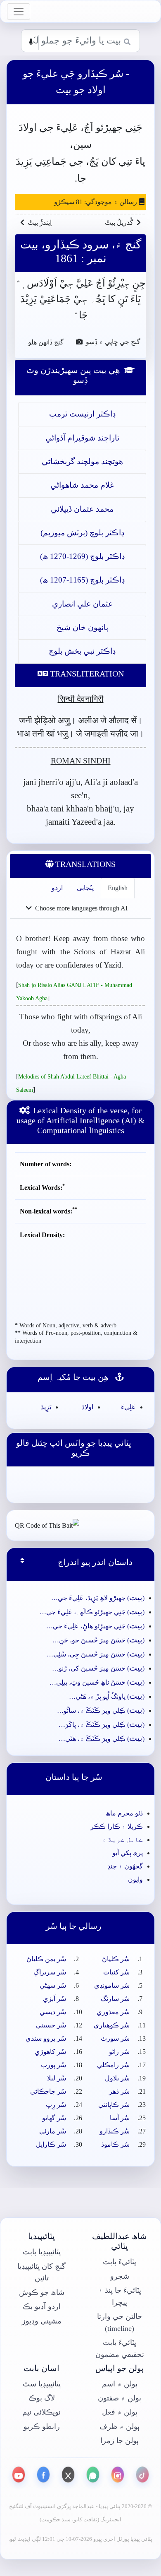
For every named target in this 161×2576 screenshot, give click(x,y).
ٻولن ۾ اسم (120, 2384)
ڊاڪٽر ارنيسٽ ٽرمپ (82, 414)
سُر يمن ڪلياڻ (46, 1959)
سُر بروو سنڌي (46, 2038)
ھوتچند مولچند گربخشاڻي (82, 461)
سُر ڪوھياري (112, 2025)
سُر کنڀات (116, 1972)
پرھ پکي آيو (128, 1853)
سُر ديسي (53, 2012)
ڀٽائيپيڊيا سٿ (42, 2384)
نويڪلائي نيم (41, 2412)
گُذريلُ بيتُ (119, 223)
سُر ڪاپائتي (114, 2105)
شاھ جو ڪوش (42, 2292)
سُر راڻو (119, 2052)
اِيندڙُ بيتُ (40, 223)
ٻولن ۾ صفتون (120, 2398)
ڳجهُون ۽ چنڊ (125, 1866)
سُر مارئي (53, 2131)
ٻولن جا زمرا (120, 2441)
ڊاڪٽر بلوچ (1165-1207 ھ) (82, 580)
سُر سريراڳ (50, 1972)
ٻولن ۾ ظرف (120, 2427)
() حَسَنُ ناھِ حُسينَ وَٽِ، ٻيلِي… (97, 1682)
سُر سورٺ (115, 2038)
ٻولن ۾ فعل (120, 2412)
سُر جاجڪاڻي (48, 2091)
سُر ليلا (57, 2078)
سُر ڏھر (119, 2091)
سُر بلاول (117, 2078)
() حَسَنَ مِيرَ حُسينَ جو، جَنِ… (98, 1640)
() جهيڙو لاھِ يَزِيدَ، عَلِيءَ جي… (98, 1598)
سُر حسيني (51, 2025)
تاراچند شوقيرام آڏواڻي (82, 438)
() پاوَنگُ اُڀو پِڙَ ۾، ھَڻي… (107, 1696)
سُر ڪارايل (51, 2144)
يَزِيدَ (46, 1407)
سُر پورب (53, 2065)
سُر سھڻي (53, 1985)
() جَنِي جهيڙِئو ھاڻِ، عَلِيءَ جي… (95, 1626)
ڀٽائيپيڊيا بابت (42, 2252)
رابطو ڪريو (42, 2427)
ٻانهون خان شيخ (82, 627)
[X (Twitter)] (68, 2475)
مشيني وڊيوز (42, 2321)
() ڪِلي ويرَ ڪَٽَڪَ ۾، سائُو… (101, 1711)
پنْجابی (85, 888)
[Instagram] (118, 2475)
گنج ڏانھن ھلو (42, 342)
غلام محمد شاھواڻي (82, 485)
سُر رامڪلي (113, 2065)
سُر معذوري (113, 2012)
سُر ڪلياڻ (116, 1959)
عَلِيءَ (128, 1407)
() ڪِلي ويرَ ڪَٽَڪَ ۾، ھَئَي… (102, 1739)
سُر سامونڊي (112, 1985)
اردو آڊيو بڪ (42, 2306)
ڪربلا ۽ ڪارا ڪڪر (117, 1826)
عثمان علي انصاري (82, 604)
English (118, 888)
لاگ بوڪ (42, 2398)
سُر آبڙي (54, 1999)
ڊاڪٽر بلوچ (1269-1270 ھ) (82, 556)
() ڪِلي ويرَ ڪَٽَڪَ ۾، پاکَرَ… (102, 1725)
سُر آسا (120, 2118)
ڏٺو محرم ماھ (124, 1813)
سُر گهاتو (54, 2118)
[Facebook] (43, 2475)
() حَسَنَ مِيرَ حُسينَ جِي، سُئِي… (96, 1654)
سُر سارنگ (115, 1999)
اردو (57, 888)
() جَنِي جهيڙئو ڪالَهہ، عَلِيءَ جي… (92, 1612)
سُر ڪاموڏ (115, 2144)
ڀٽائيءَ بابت (120, 2262)
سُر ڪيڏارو (115, 2131)
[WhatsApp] (93, 2475)
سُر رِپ (56, 2105)
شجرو (120, 2276)
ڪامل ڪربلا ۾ (123, 1840)
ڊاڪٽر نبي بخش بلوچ (82, 651)
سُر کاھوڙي (50, 2052)
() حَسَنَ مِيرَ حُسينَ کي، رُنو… (98, 1668)
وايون (135, 1879)
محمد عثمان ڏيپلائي (82, 509)
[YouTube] (19, 2475)
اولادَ (88, 1407)
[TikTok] (142, 2475)
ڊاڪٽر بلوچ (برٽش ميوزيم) (82, 533)
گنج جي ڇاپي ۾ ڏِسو (112, 342)
